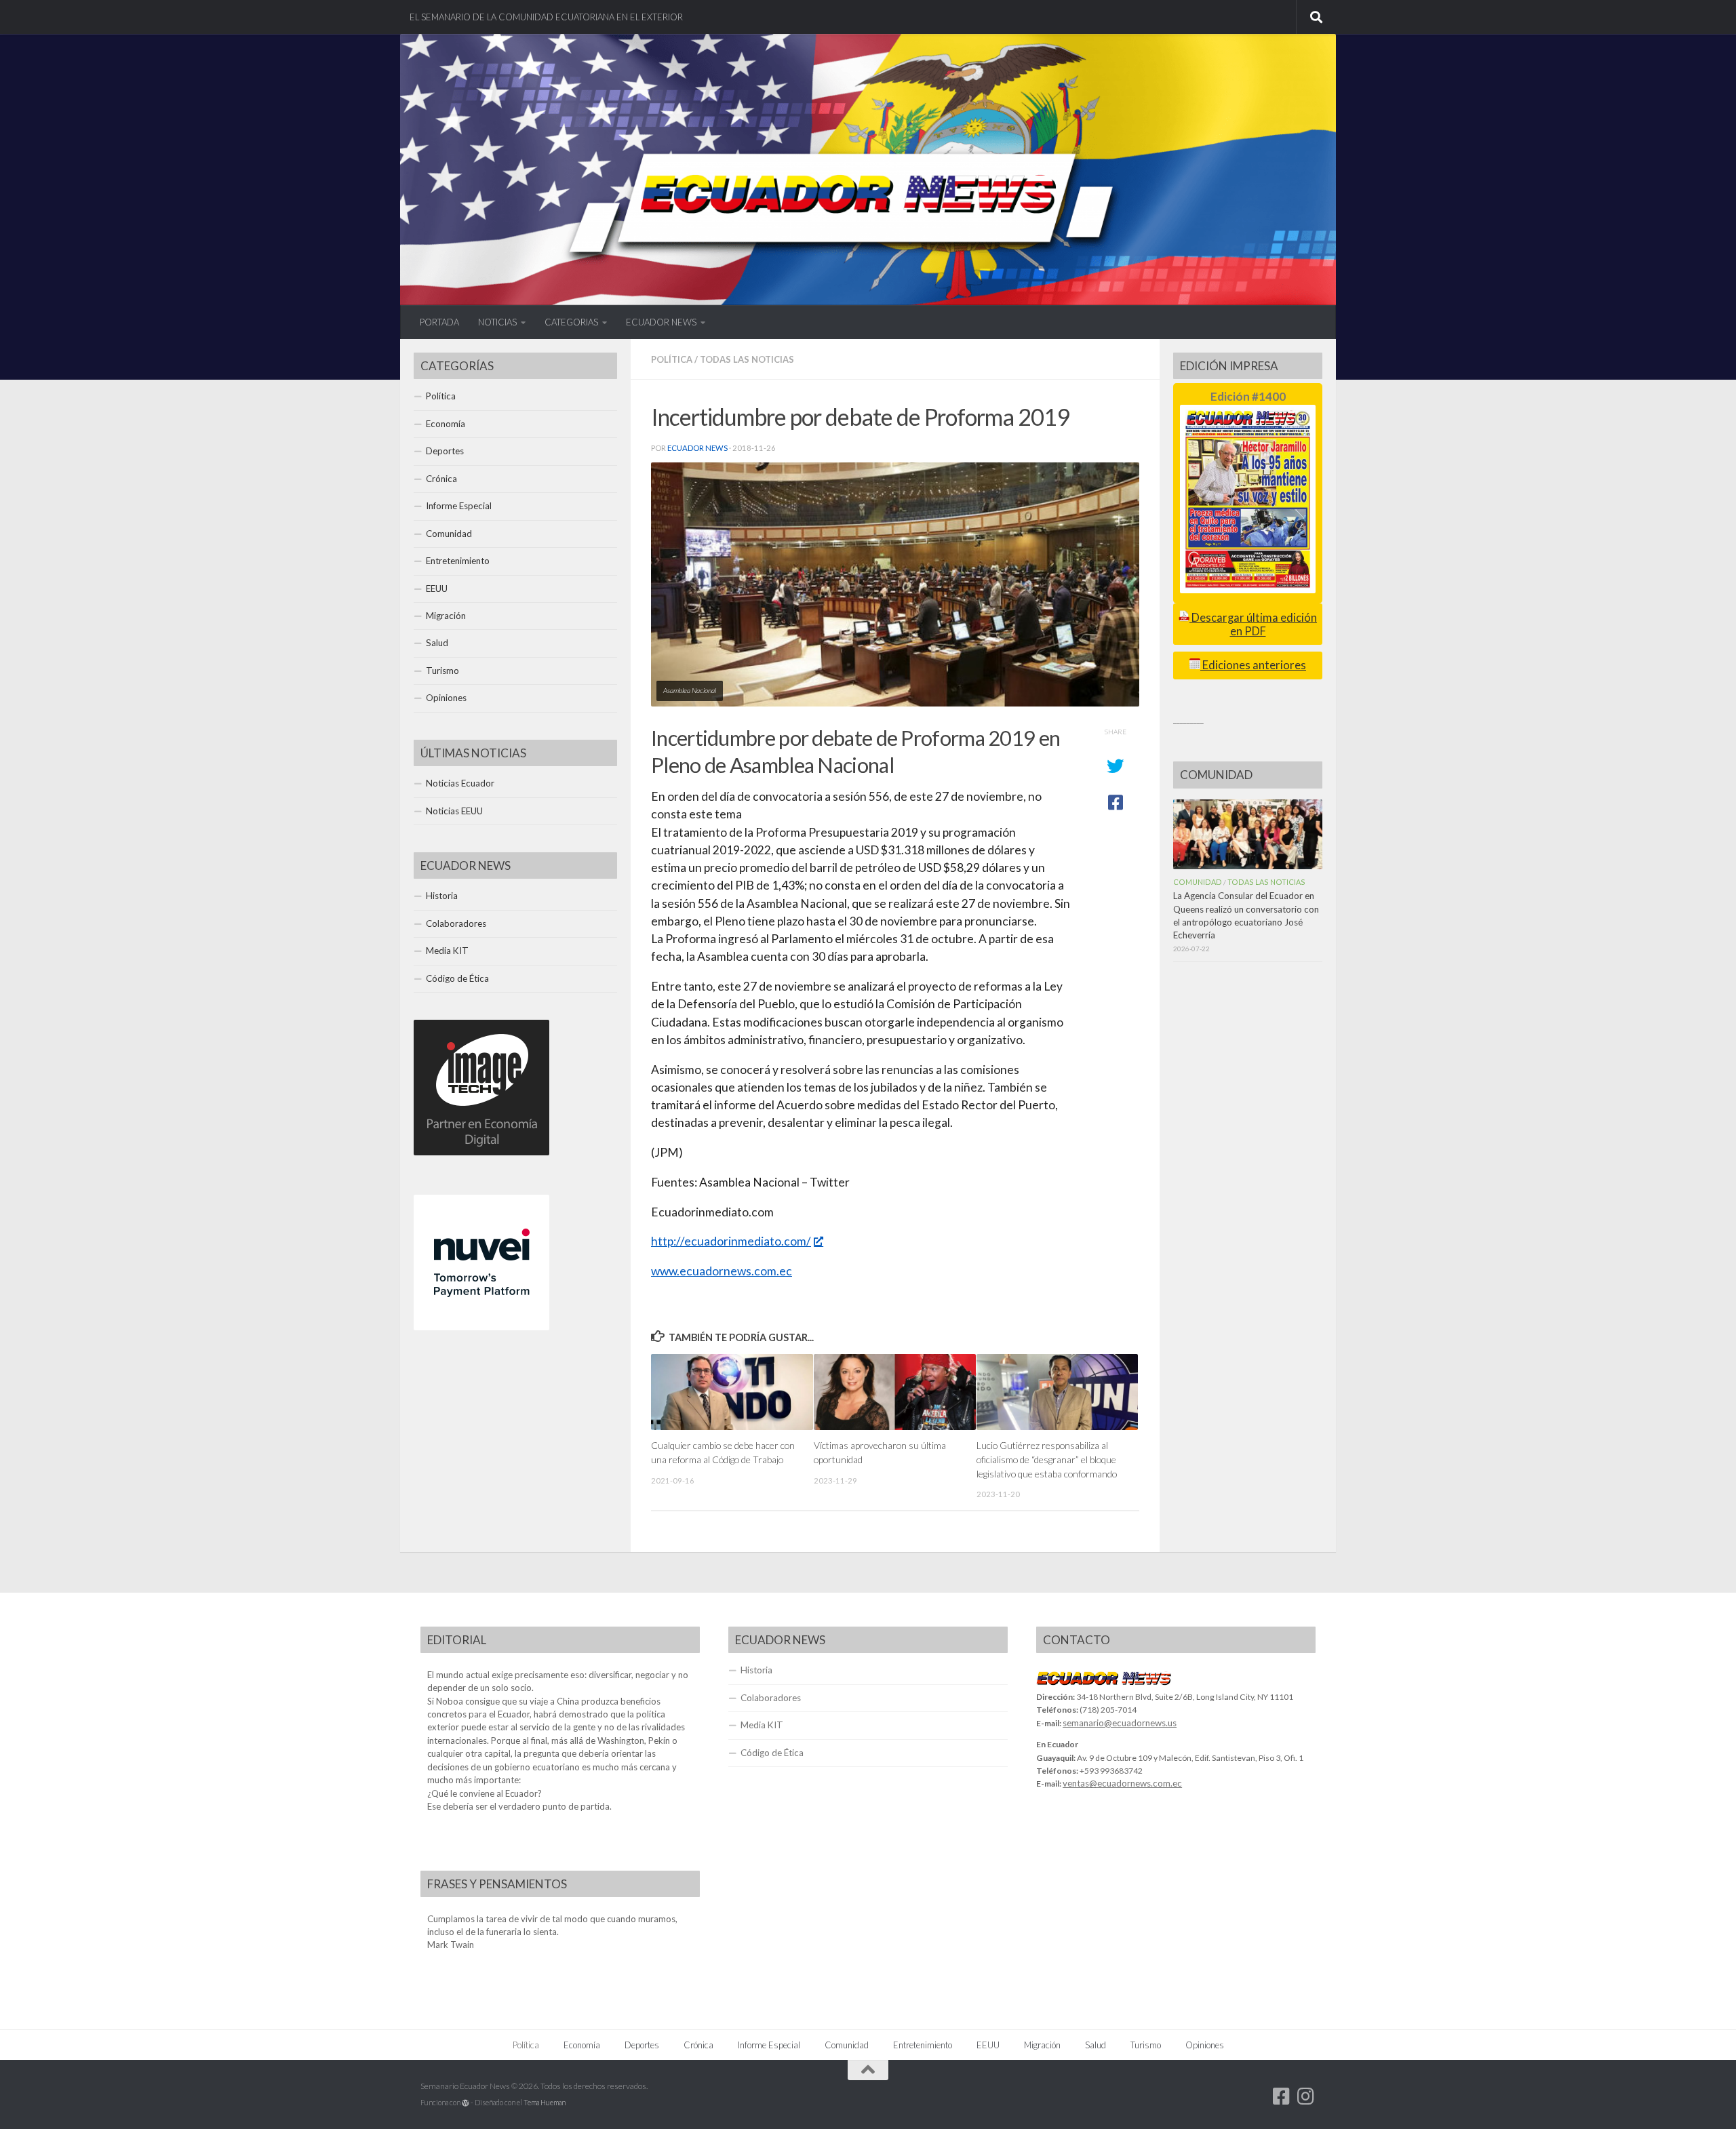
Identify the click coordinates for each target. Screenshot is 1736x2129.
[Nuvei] (481, 1327)
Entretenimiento (458, 561)
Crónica (441, 479)
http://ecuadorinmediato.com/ (731, 1241)
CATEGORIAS (571, 322)
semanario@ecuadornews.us (1120, 1723)
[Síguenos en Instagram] (1306, 2096)
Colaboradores (456, 923)
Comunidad (449, 534)
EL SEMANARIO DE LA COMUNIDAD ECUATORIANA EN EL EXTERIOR (546, 17)
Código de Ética (457, 978)
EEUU (437, 589)
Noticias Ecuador (460, 783)
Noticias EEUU (454, 811)
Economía (446, 424)
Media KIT (447, 951)
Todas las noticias (747, 359)
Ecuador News (697, 448)
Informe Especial (459, 506)
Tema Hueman (545, 2102)
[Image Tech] (481, 1152)
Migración (446, 616)
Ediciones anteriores (1253, 665)
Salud (437, 643)
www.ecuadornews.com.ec (722, 1271)
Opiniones (446, 698)
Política (672, 359)
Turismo (442, 671)
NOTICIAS (497, 322)
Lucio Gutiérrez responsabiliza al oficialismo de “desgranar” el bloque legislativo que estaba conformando (1047, 1459)
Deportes (445, 451)
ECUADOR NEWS (661, 322)
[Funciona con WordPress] (466, 2103)
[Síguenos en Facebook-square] (1282, 2096)
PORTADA (439, 322)
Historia (442, 896)
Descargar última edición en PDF (1253, 624)
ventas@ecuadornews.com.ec (1122, 1783)
